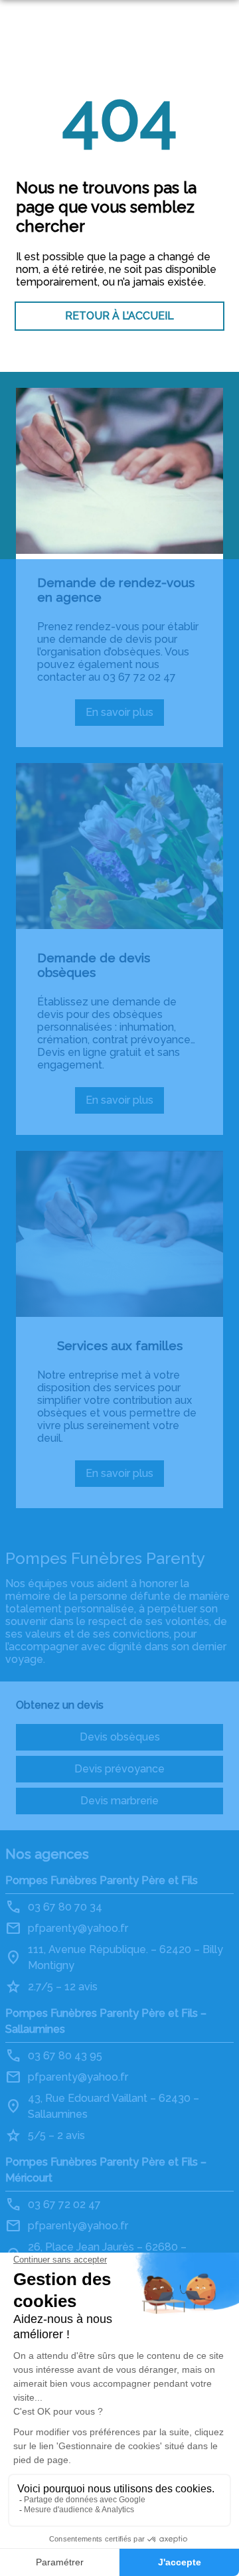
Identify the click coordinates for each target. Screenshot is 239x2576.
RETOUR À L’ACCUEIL (119, 316)
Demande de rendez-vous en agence (116, 590)
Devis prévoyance (119, 1769)
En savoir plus (125, 716)
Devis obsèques (120, 1737)
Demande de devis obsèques (94, 965)
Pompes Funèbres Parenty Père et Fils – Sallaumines (106, 2021)
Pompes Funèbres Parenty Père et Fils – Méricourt (106, 2170)
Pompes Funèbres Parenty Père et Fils (102, 1880)
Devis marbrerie (119, 1801)
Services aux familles (120, 1345)
